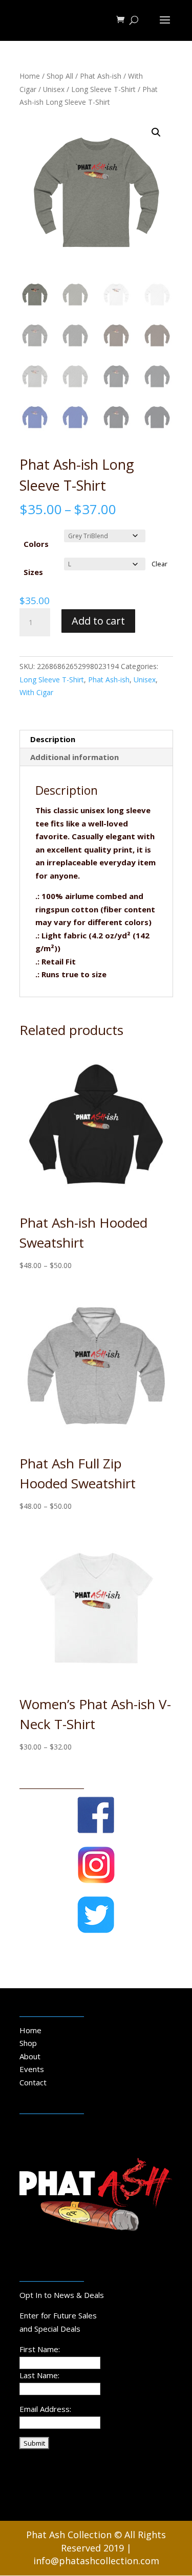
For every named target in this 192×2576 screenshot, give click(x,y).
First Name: (40, 2349)
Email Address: (45, 2409)
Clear (159, 564)
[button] (156, 132)
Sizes (33, 572)
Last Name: (39, 2375)
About (30, 2056)
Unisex (54, 89)
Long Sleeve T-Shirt (103, 89)
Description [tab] (53, 739)
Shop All (60, 76)
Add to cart (98, 621)
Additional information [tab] (74, 757)
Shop (28, 2043)
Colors (36, 544)
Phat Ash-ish (101, 76)
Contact (33, 2082)
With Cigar (36, 692)
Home (30, 76)
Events (32, 2069)
